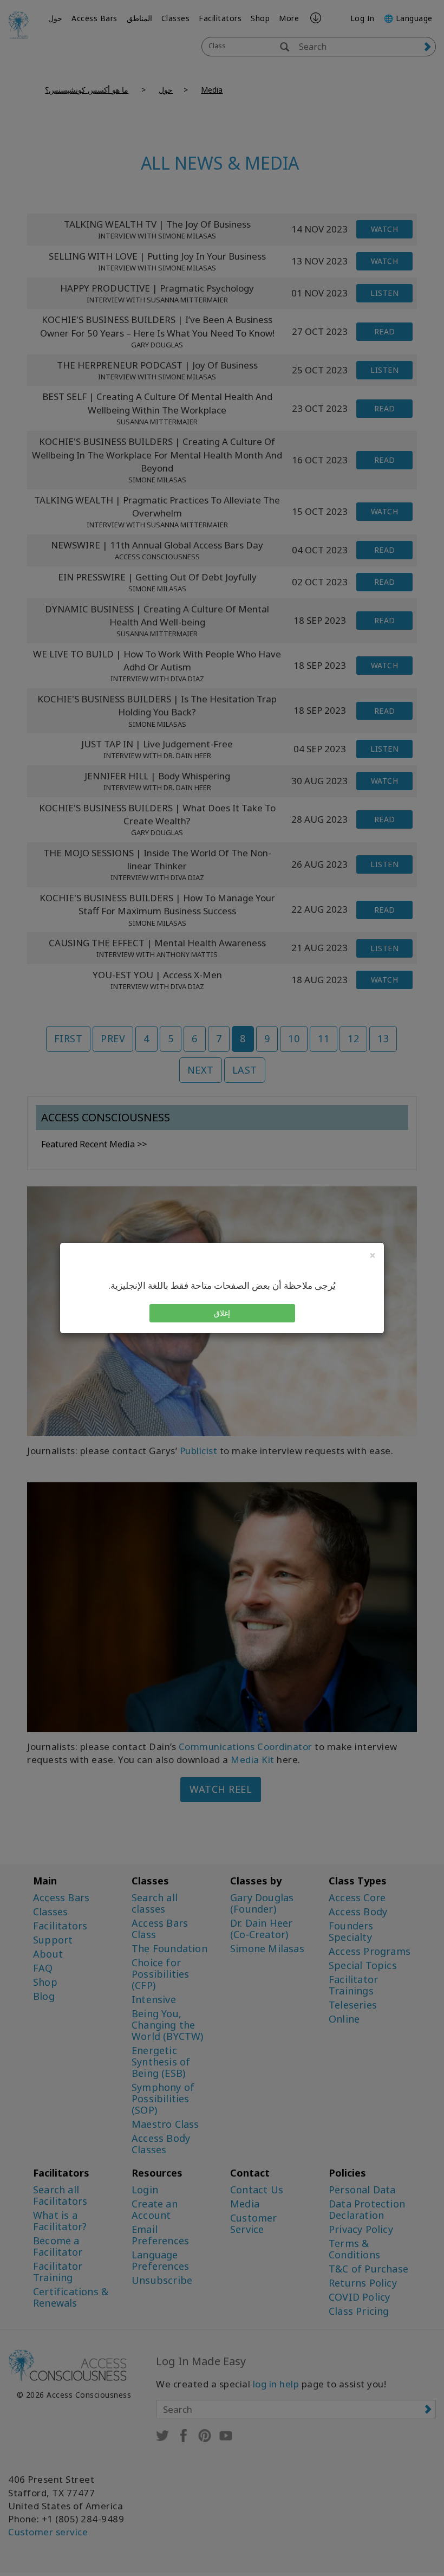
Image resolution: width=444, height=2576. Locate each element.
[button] (222, 1313)
